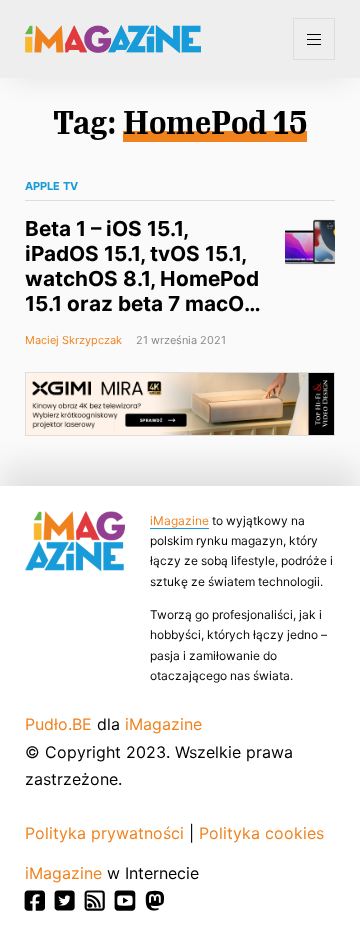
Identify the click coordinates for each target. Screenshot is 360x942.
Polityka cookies (261, 833)
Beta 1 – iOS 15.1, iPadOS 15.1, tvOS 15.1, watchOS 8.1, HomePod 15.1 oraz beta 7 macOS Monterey (142, 278)
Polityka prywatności (104, 833)
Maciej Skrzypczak (73, 340)
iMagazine (179, 520)
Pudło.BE (58, 724)
